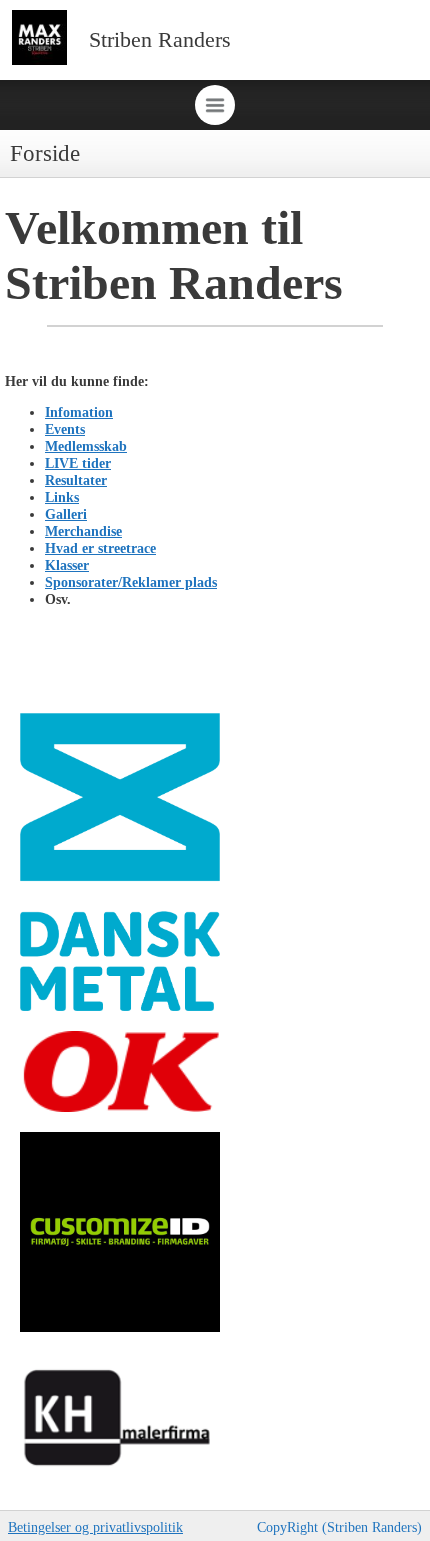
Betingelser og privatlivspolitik (95, 1527)
